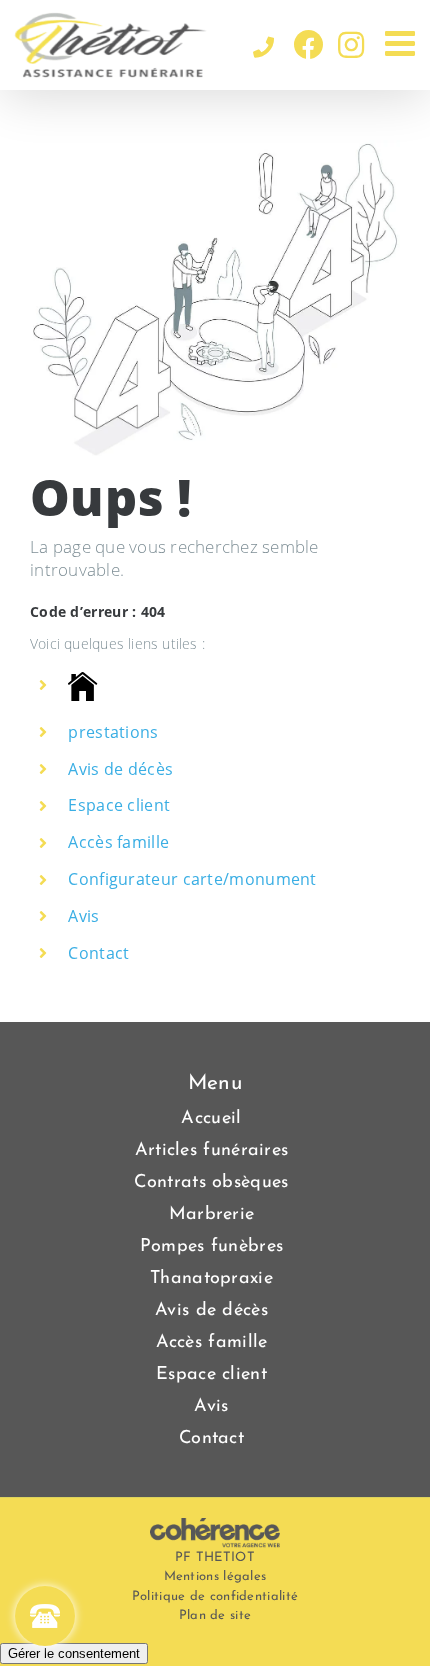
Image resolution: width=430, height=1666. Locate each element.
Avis (83, 916)
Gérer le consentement (74, 1653)
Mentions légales (215, 1576)
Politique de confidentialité (215, 1596)
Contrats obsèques (211, 1183)
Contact (98, 953)
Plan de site (215, 1615)
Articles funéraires (212, 1151)
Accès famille (118, 842)
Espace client (119, 805)
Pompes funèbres (212, 1247)
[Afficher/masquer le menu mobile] (402, 42)
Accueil (211, 1119)
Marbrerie (212, 1215)
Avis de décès (120, 769)
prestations (113, 732)
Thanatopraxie (211, 1279)
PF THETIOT (215, 1557)
